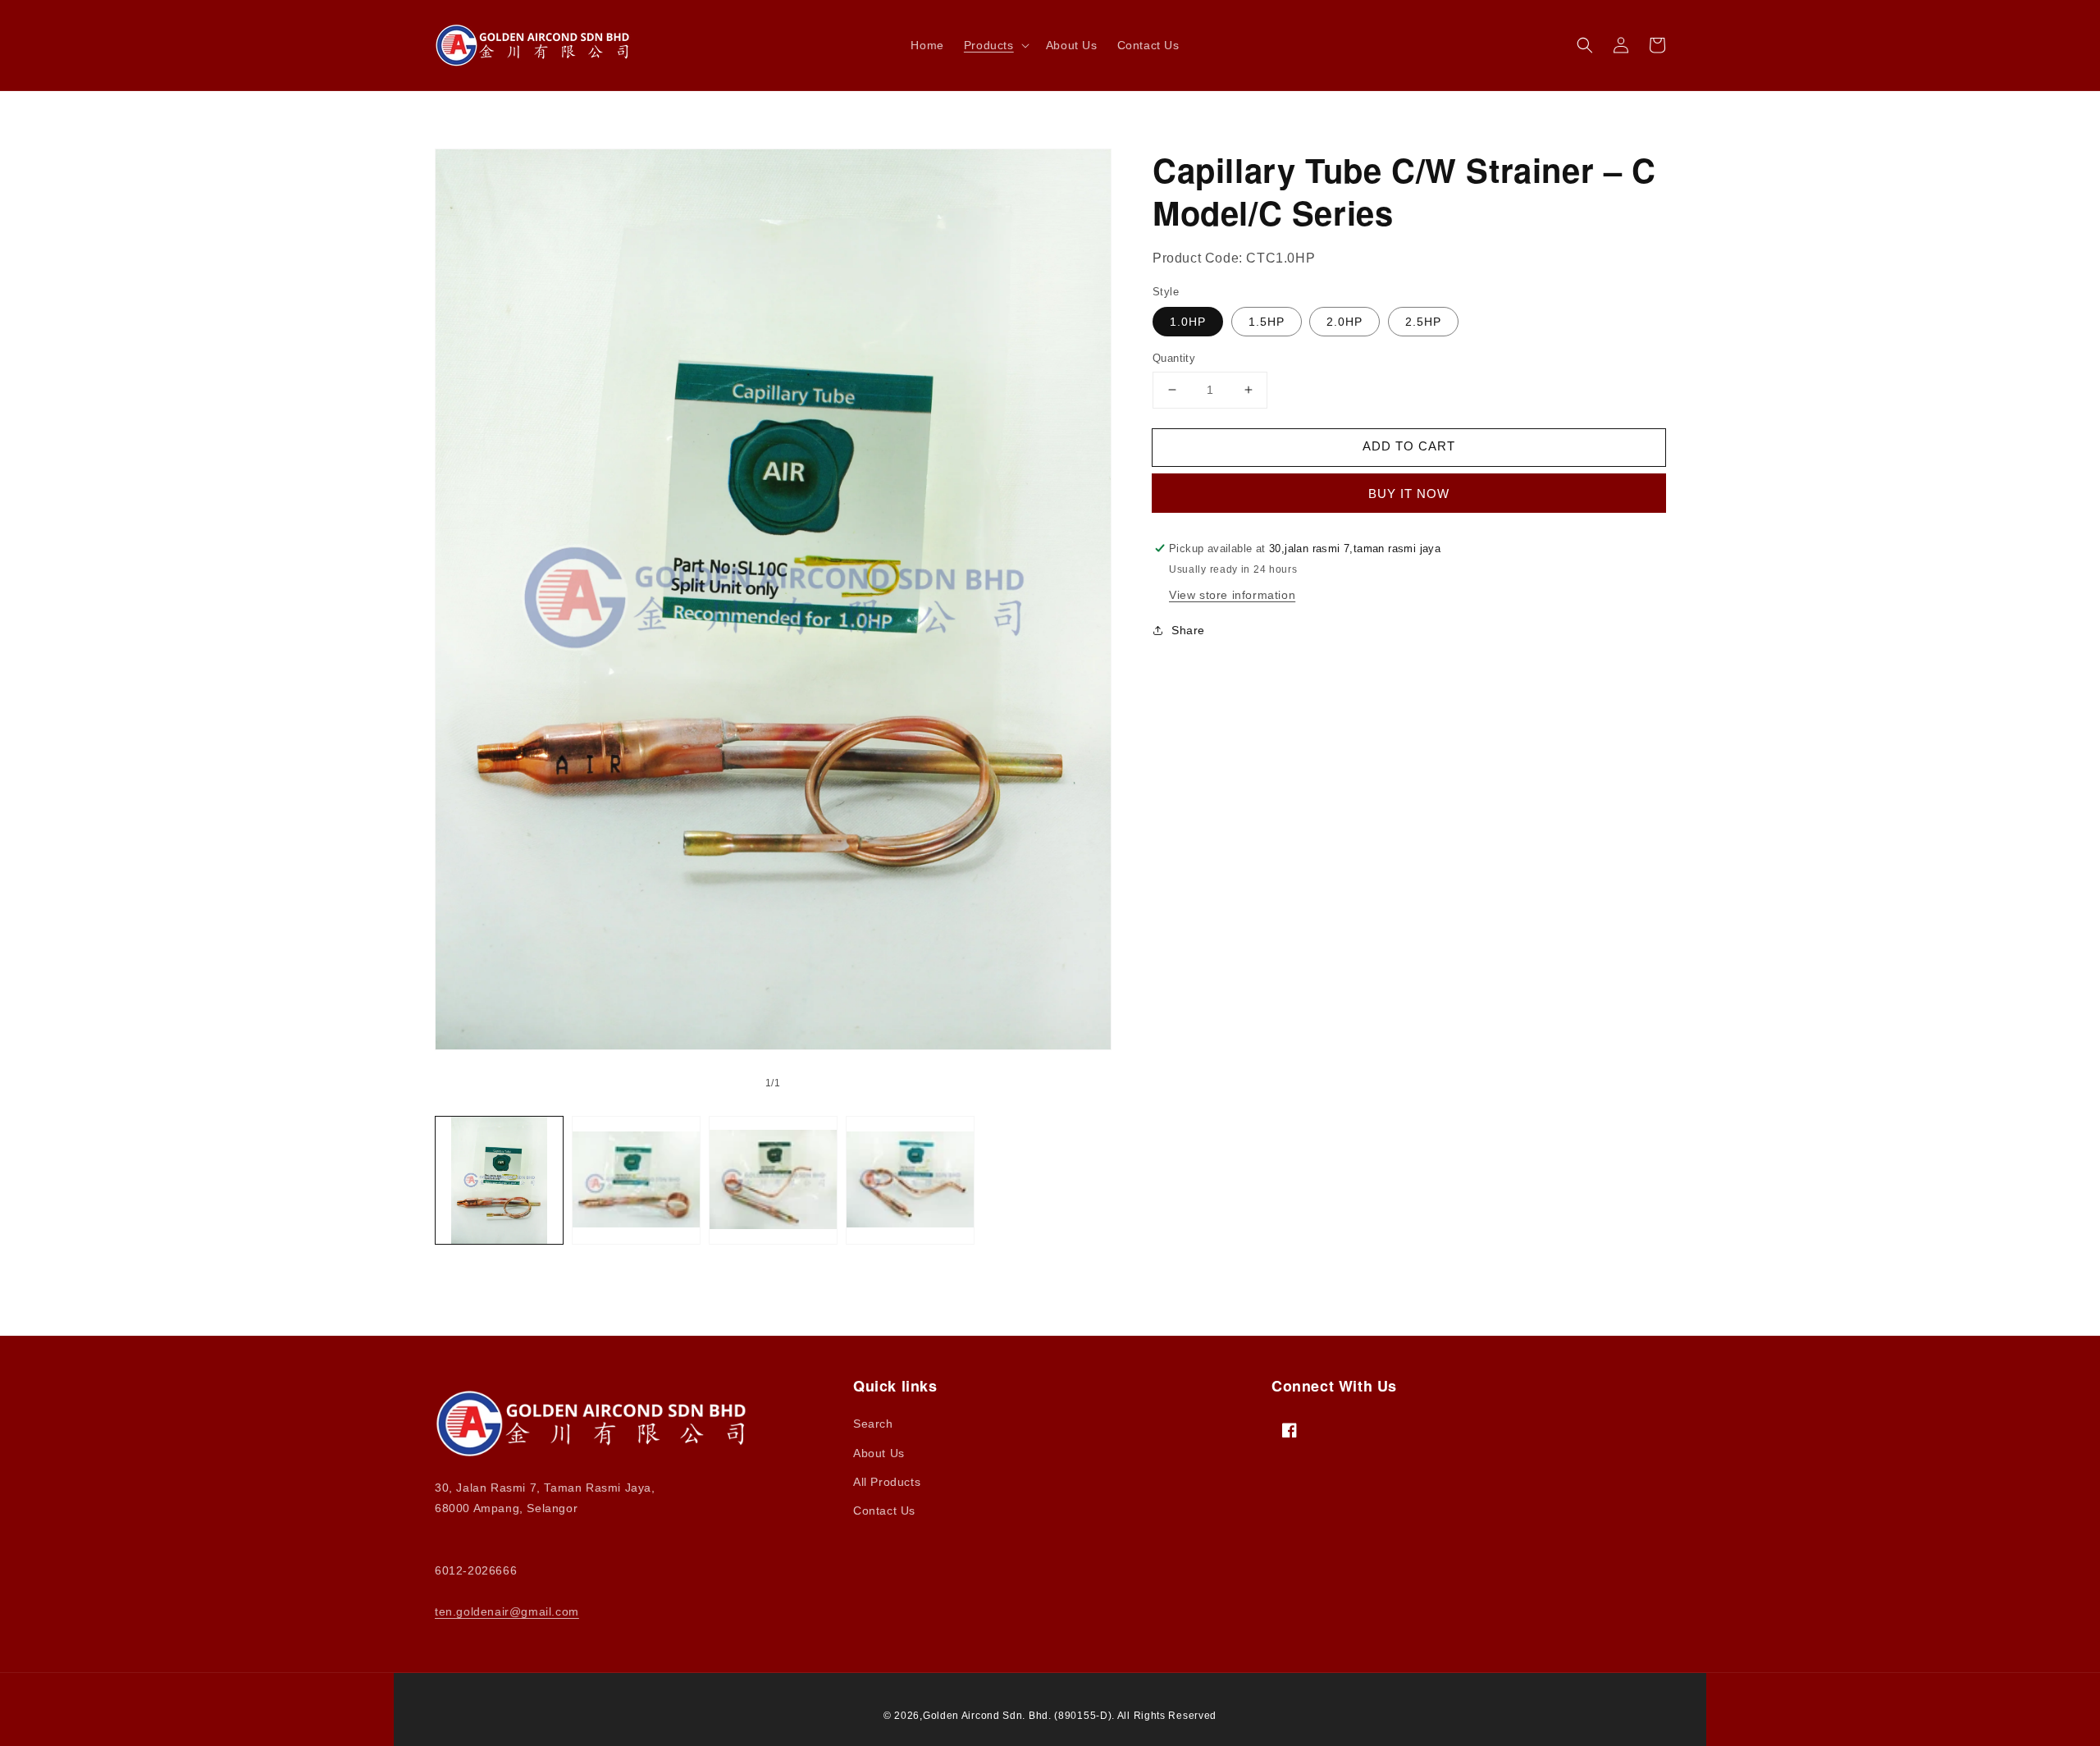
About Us (879, 1453)
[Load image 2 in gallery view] (636, 1180)
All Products (887, 1482)
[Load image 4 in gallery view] (910, 1180)
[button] (995, 45)
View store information (1232, 595)
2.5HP (1423, 322)
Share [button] (1188, 630)
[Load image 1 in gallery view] (499, 1180)
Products (989, 45)
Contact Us (884, 1511)
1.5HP (1267, 322)
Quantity (1174, 358)
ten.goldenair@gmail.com (507, 1611)
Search (873, 1424)
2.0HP (1344, 322)
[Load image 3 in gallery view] (773, 1180)
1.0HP (1188, 322)
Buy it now (1409, 494)
